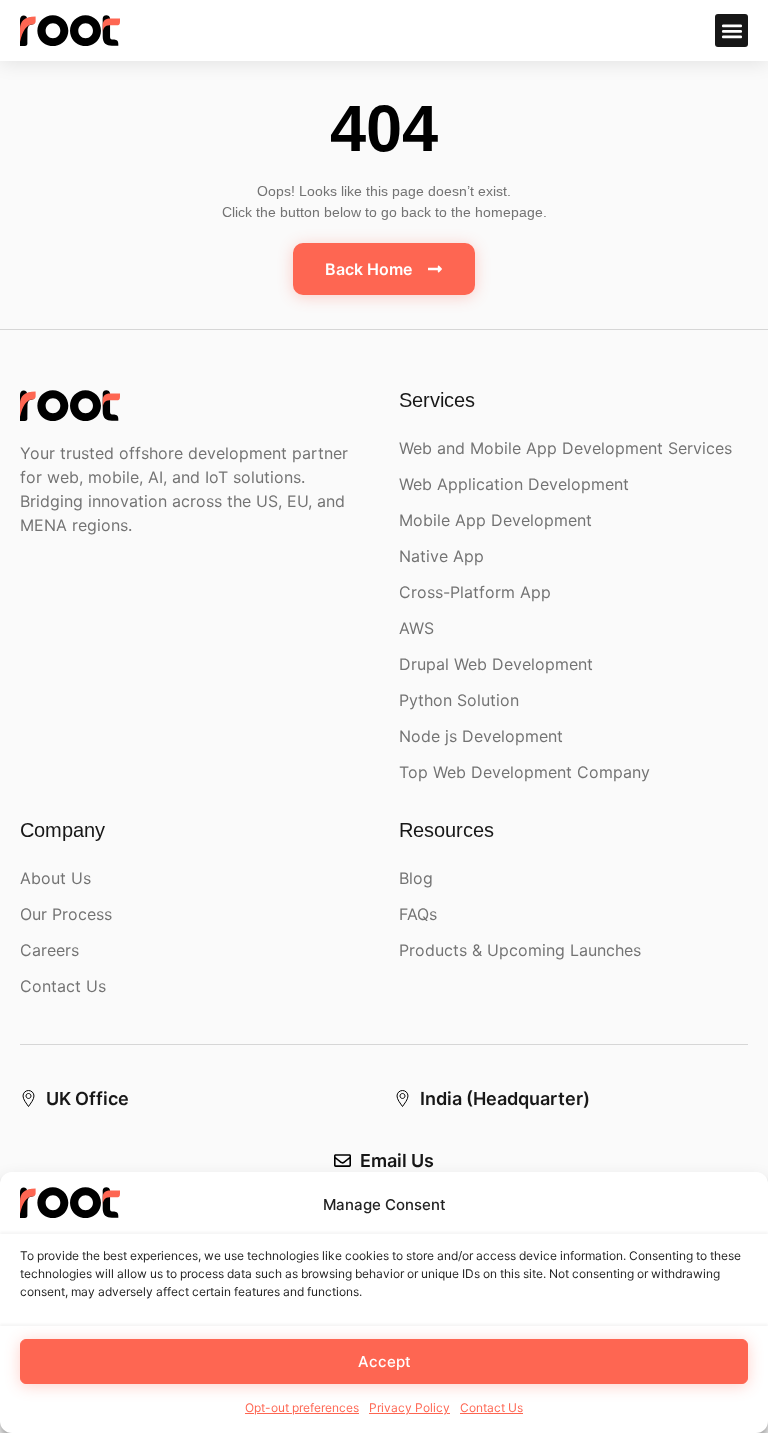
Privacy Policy (409, 1407)
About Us (55, 878)
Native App (441, 556)
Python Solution (459, 700)
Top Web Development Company (524, 772)
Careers (49, 950)
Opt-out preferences (302, 1407)
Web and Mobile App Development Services (565, 448)
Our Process (66, 914)
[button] (731, 30)
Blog (416, 878)
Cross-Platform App (475, 592)
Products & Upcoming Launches (520, 950)
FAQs (418, 914)
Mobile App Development (495, 520)
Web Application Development (514, 484)
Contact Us (491, 1407)
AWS (416, 628)
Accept (384, 1361)
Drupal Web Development (496, 664)
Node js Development (481, 736)
